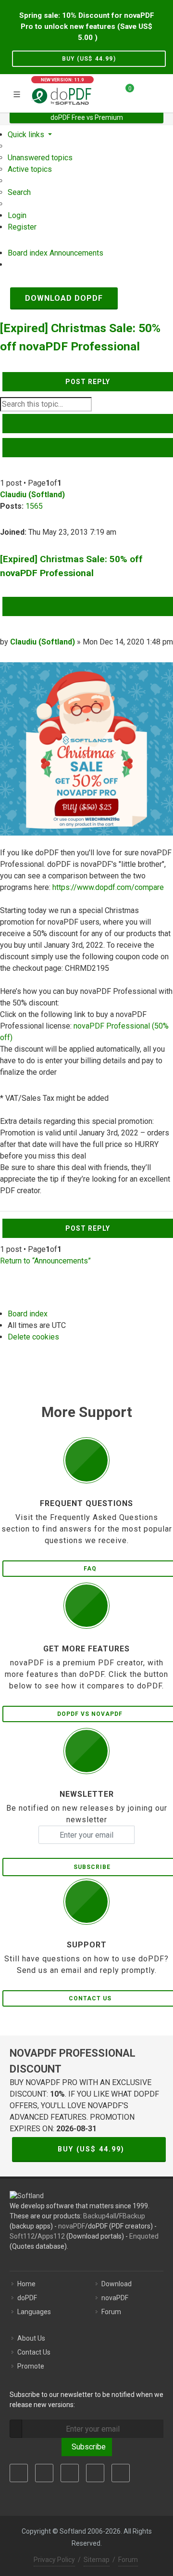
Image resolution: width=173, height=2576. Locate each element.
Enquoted (144, 2236)
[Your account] (145, 92)
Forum (111, 2312)
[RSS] (121, 2473)
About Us (31, 2338)
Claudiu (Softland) (32, 495)
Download (117, 2284)
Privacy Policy (54, 2560)
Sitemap (97, 2560)
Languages (34, 2312)
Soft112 (22, 2236)
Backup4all (100, 2216)
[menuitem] (40, 158)
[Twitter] (44, 2473)
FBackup (132, 2216)
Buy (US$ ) (89, 59)
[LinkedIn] (70, 2473)
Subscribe (87, 2447)
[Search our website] (162, 92)
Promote (31, 2366)
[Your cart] (124, 92)
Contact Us (34, 2352)
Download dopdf (64, 298)
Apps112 (51, 2236)
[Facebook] (19, 2473)
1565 (34, 506)
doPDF (27, 2298)
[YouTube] (95, 2473)
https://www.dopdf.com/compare (108, 887)
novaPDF (72, 2226)
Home (26, 2284)
